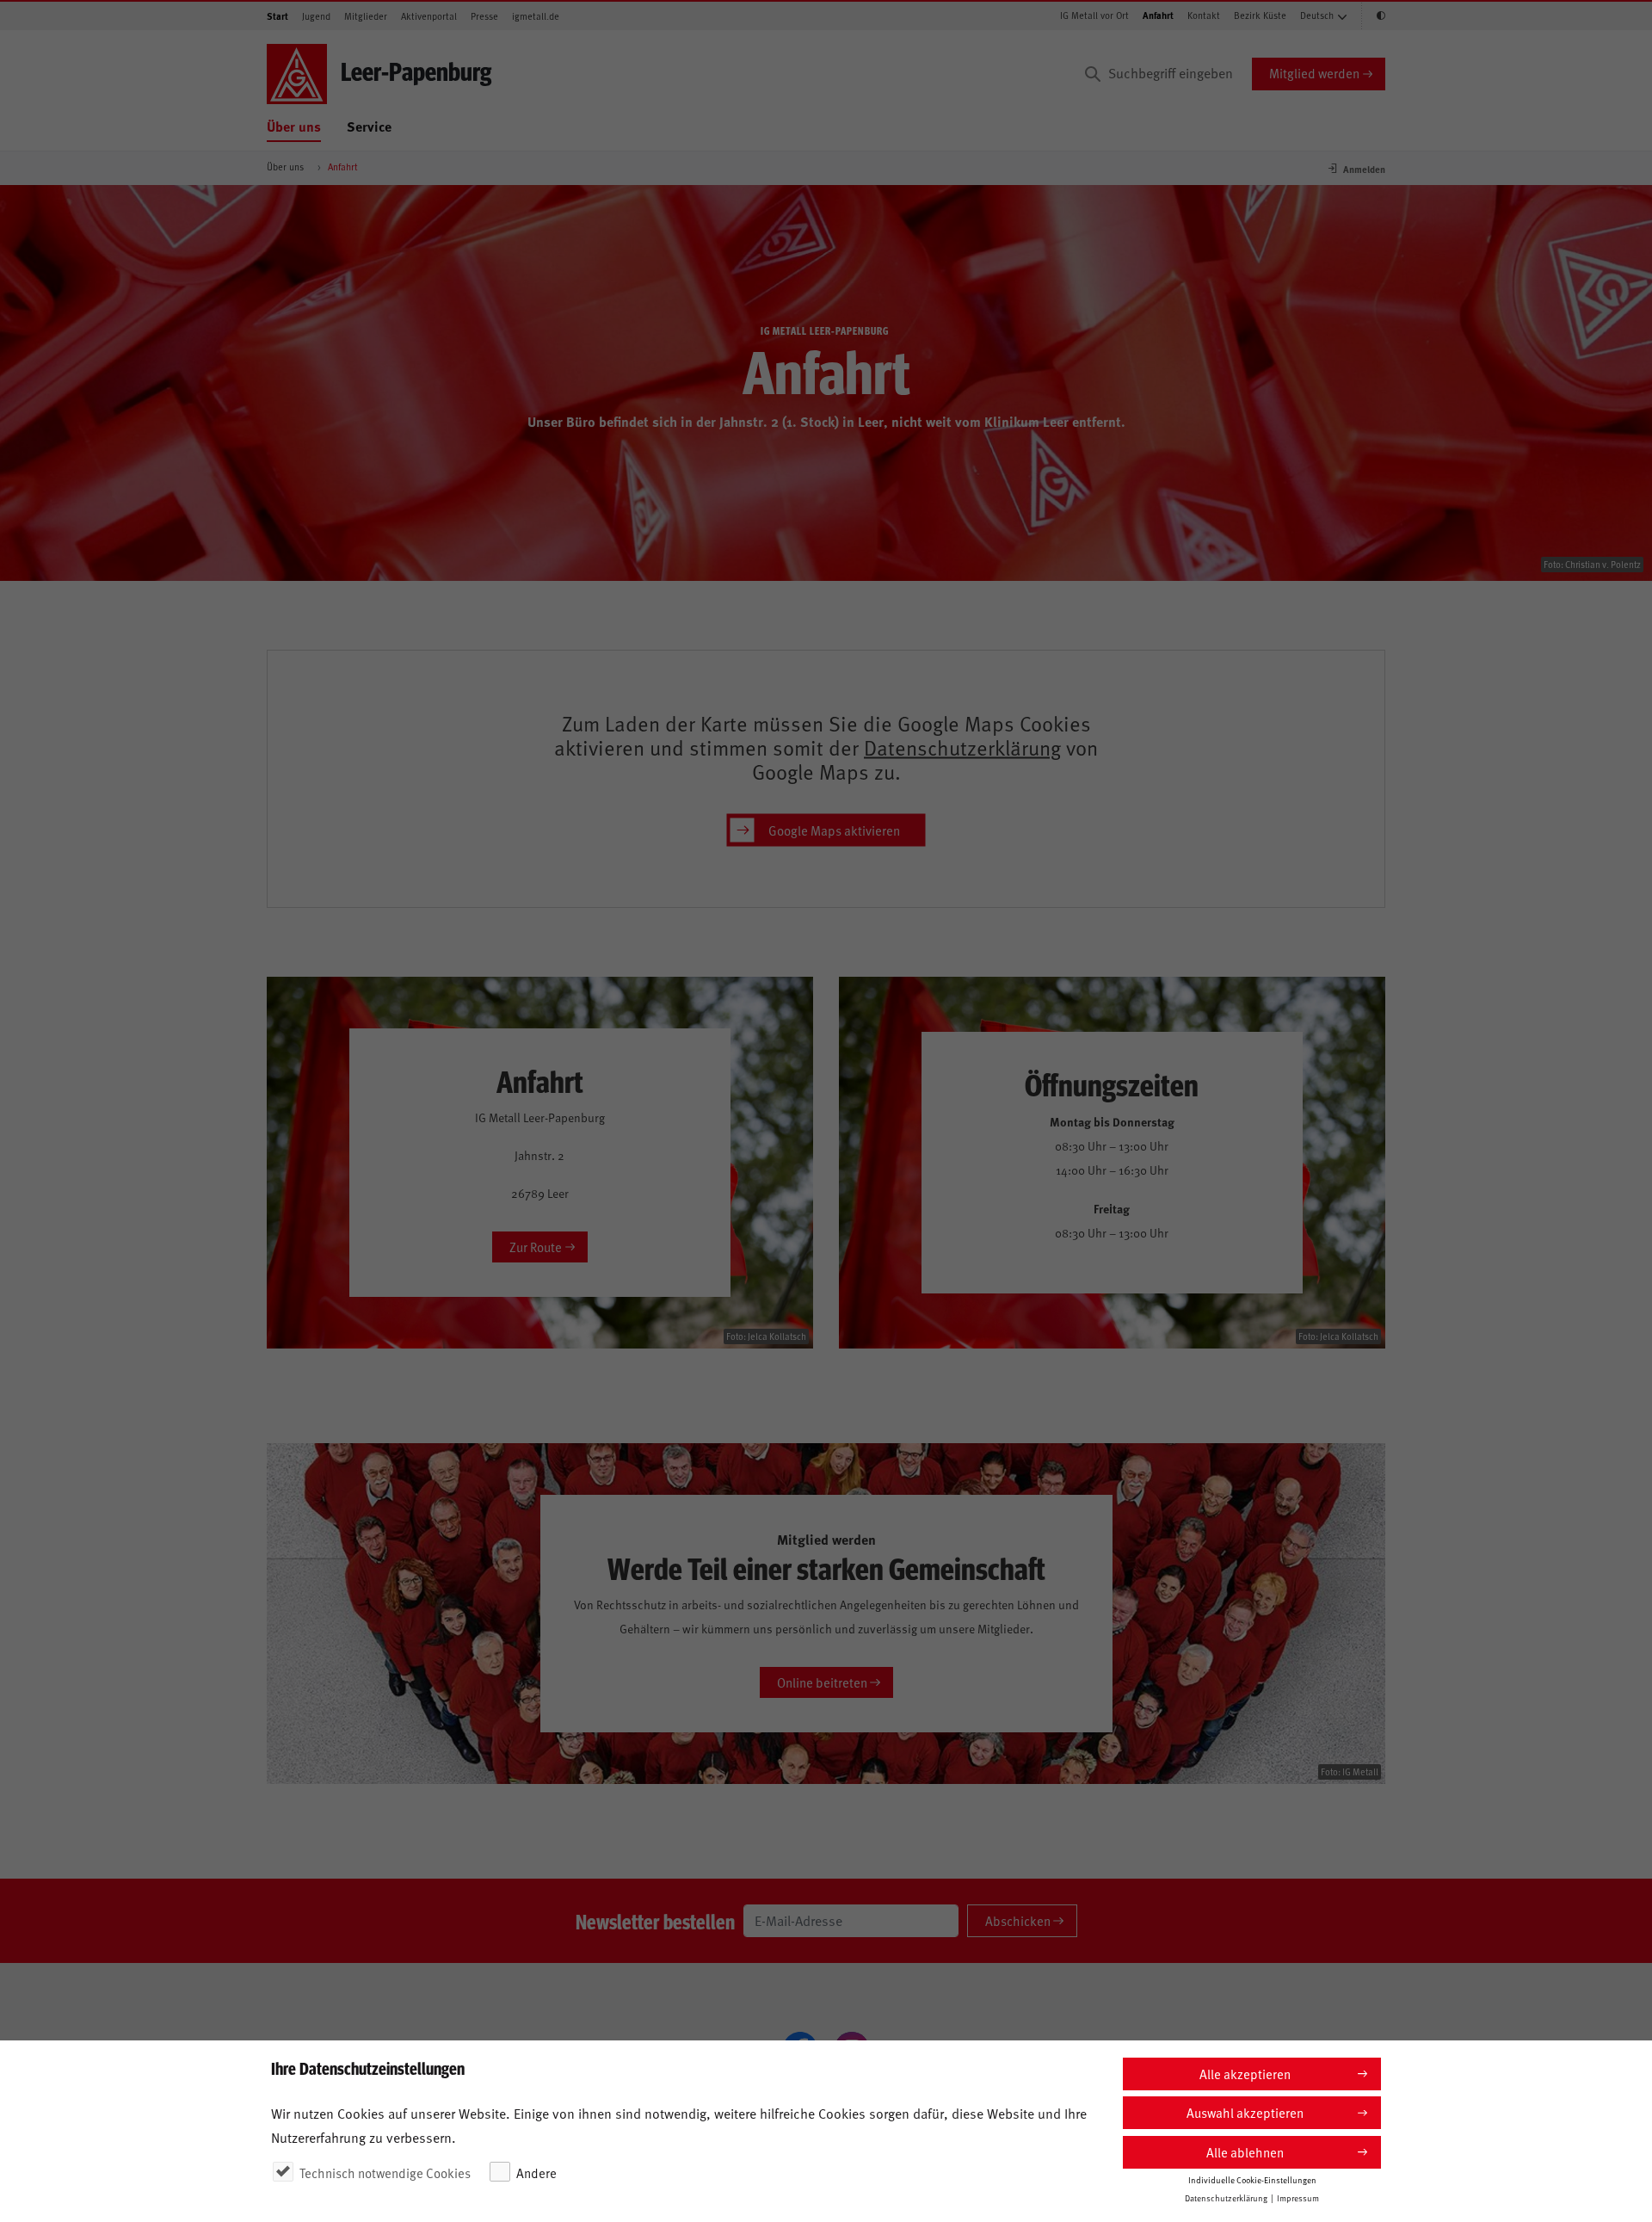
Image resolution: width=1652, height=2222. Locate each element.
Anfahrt (1158, 15)
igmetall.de (536, 16)
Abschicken (1018, 1920)
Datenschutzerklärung (962, 747)
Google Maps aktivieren (834, 829)
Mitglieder (366, 16)
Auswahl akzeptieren (1245, 2112)
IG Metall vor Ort (1094, 15)
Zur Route (536, 1247)
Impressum (1298, 2198)
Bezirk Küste (1260, 15)
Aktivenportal (429, 16)
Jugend (316, 16)
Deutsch (1317, 15)
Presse (484, 16)
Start (277, 16)
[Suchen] (1093, 74)
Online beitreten (822, 1682)
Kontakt (1204, 15)
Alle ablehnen (1245, 2152)
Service (369, 126)
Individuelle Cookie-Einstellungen (1252, 2180)
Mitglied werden (1314, 73)
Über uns (294, 126)
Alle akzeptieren (1245, 2074)
